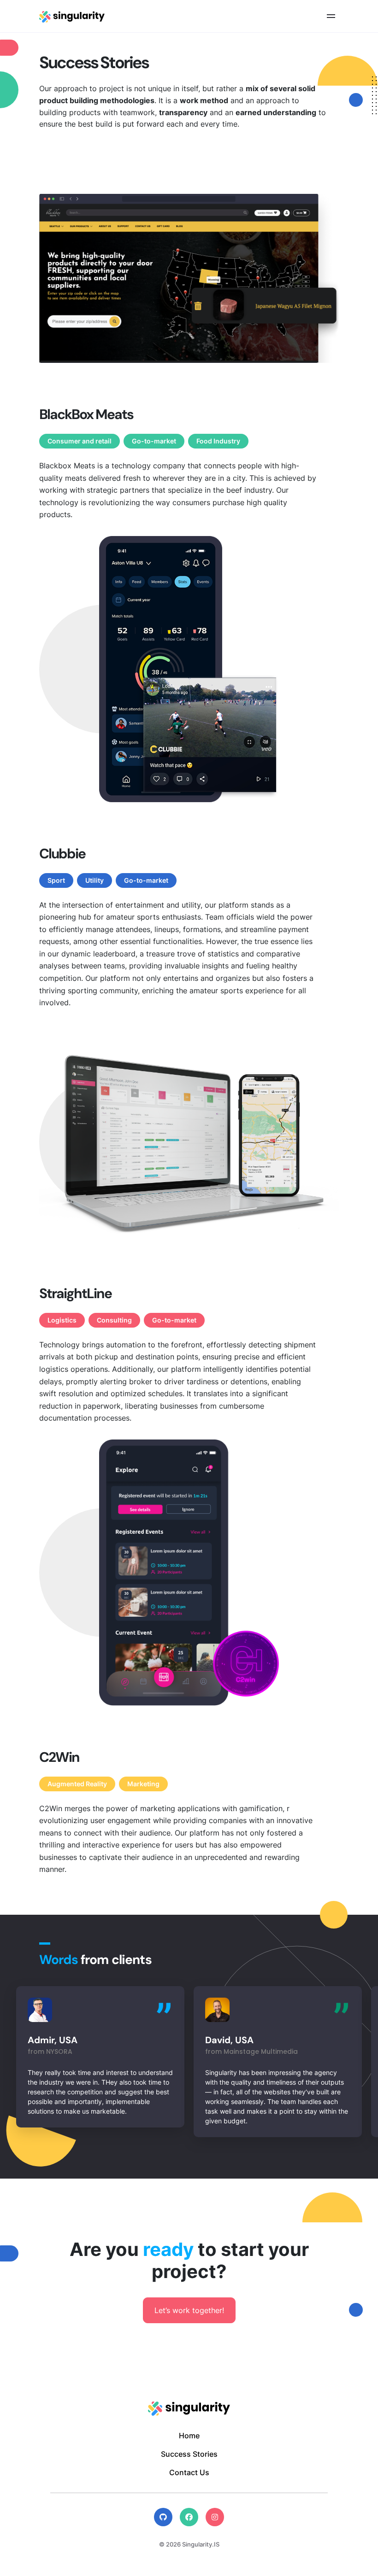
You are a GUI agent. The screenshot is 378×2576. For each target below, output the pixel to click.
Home (189, 2436)
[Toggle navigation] (331, 16)
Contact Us (189, 2472)
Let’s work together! (189, 2310)
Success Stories (189, 2454)
